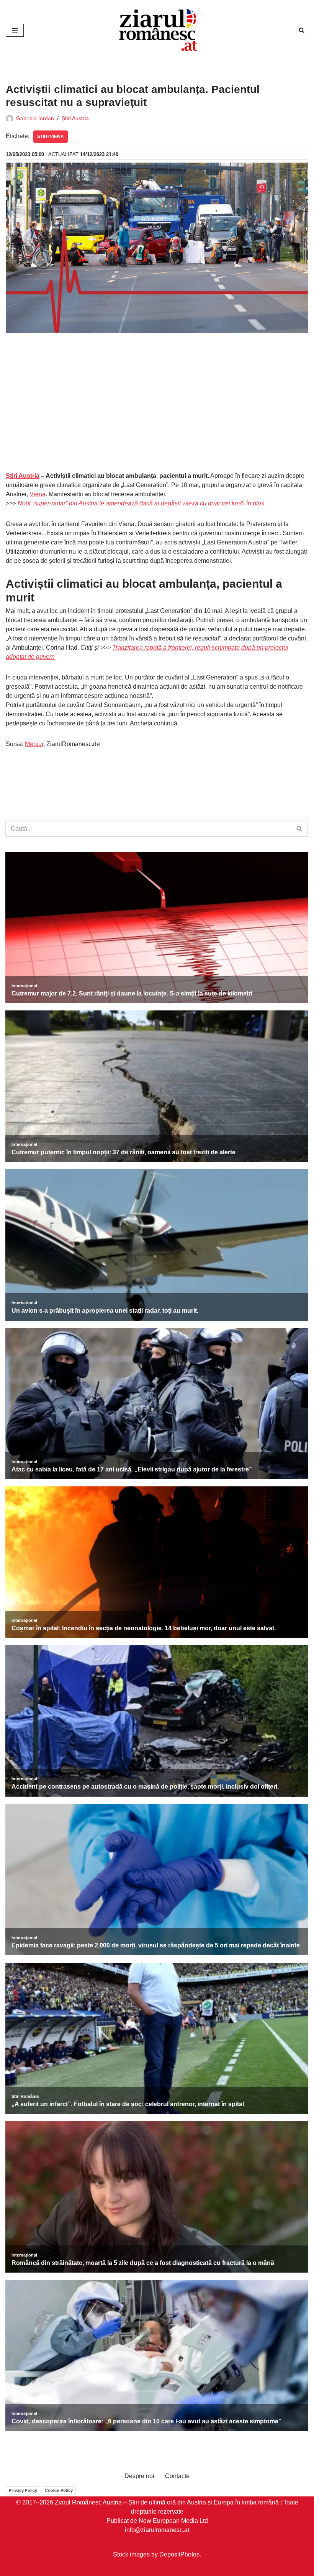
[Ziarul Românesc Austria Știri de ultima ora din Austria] (157, 30)
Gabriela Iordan (35, 118)
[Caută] (302, 30)
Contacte (177, 2476)
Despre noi (139, 2476)
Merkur (34, 744)
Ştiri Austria (23, 476)
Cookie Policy (59, 2490)
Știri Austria (75, 118)
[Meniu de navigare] (15, 30)
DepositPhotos (179, 2554)
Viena (38, 494)
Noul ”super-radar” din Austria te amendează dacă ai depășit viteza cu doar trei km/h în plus (141, 503)
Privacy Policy (23, 2490)
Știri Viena (51, 137)
